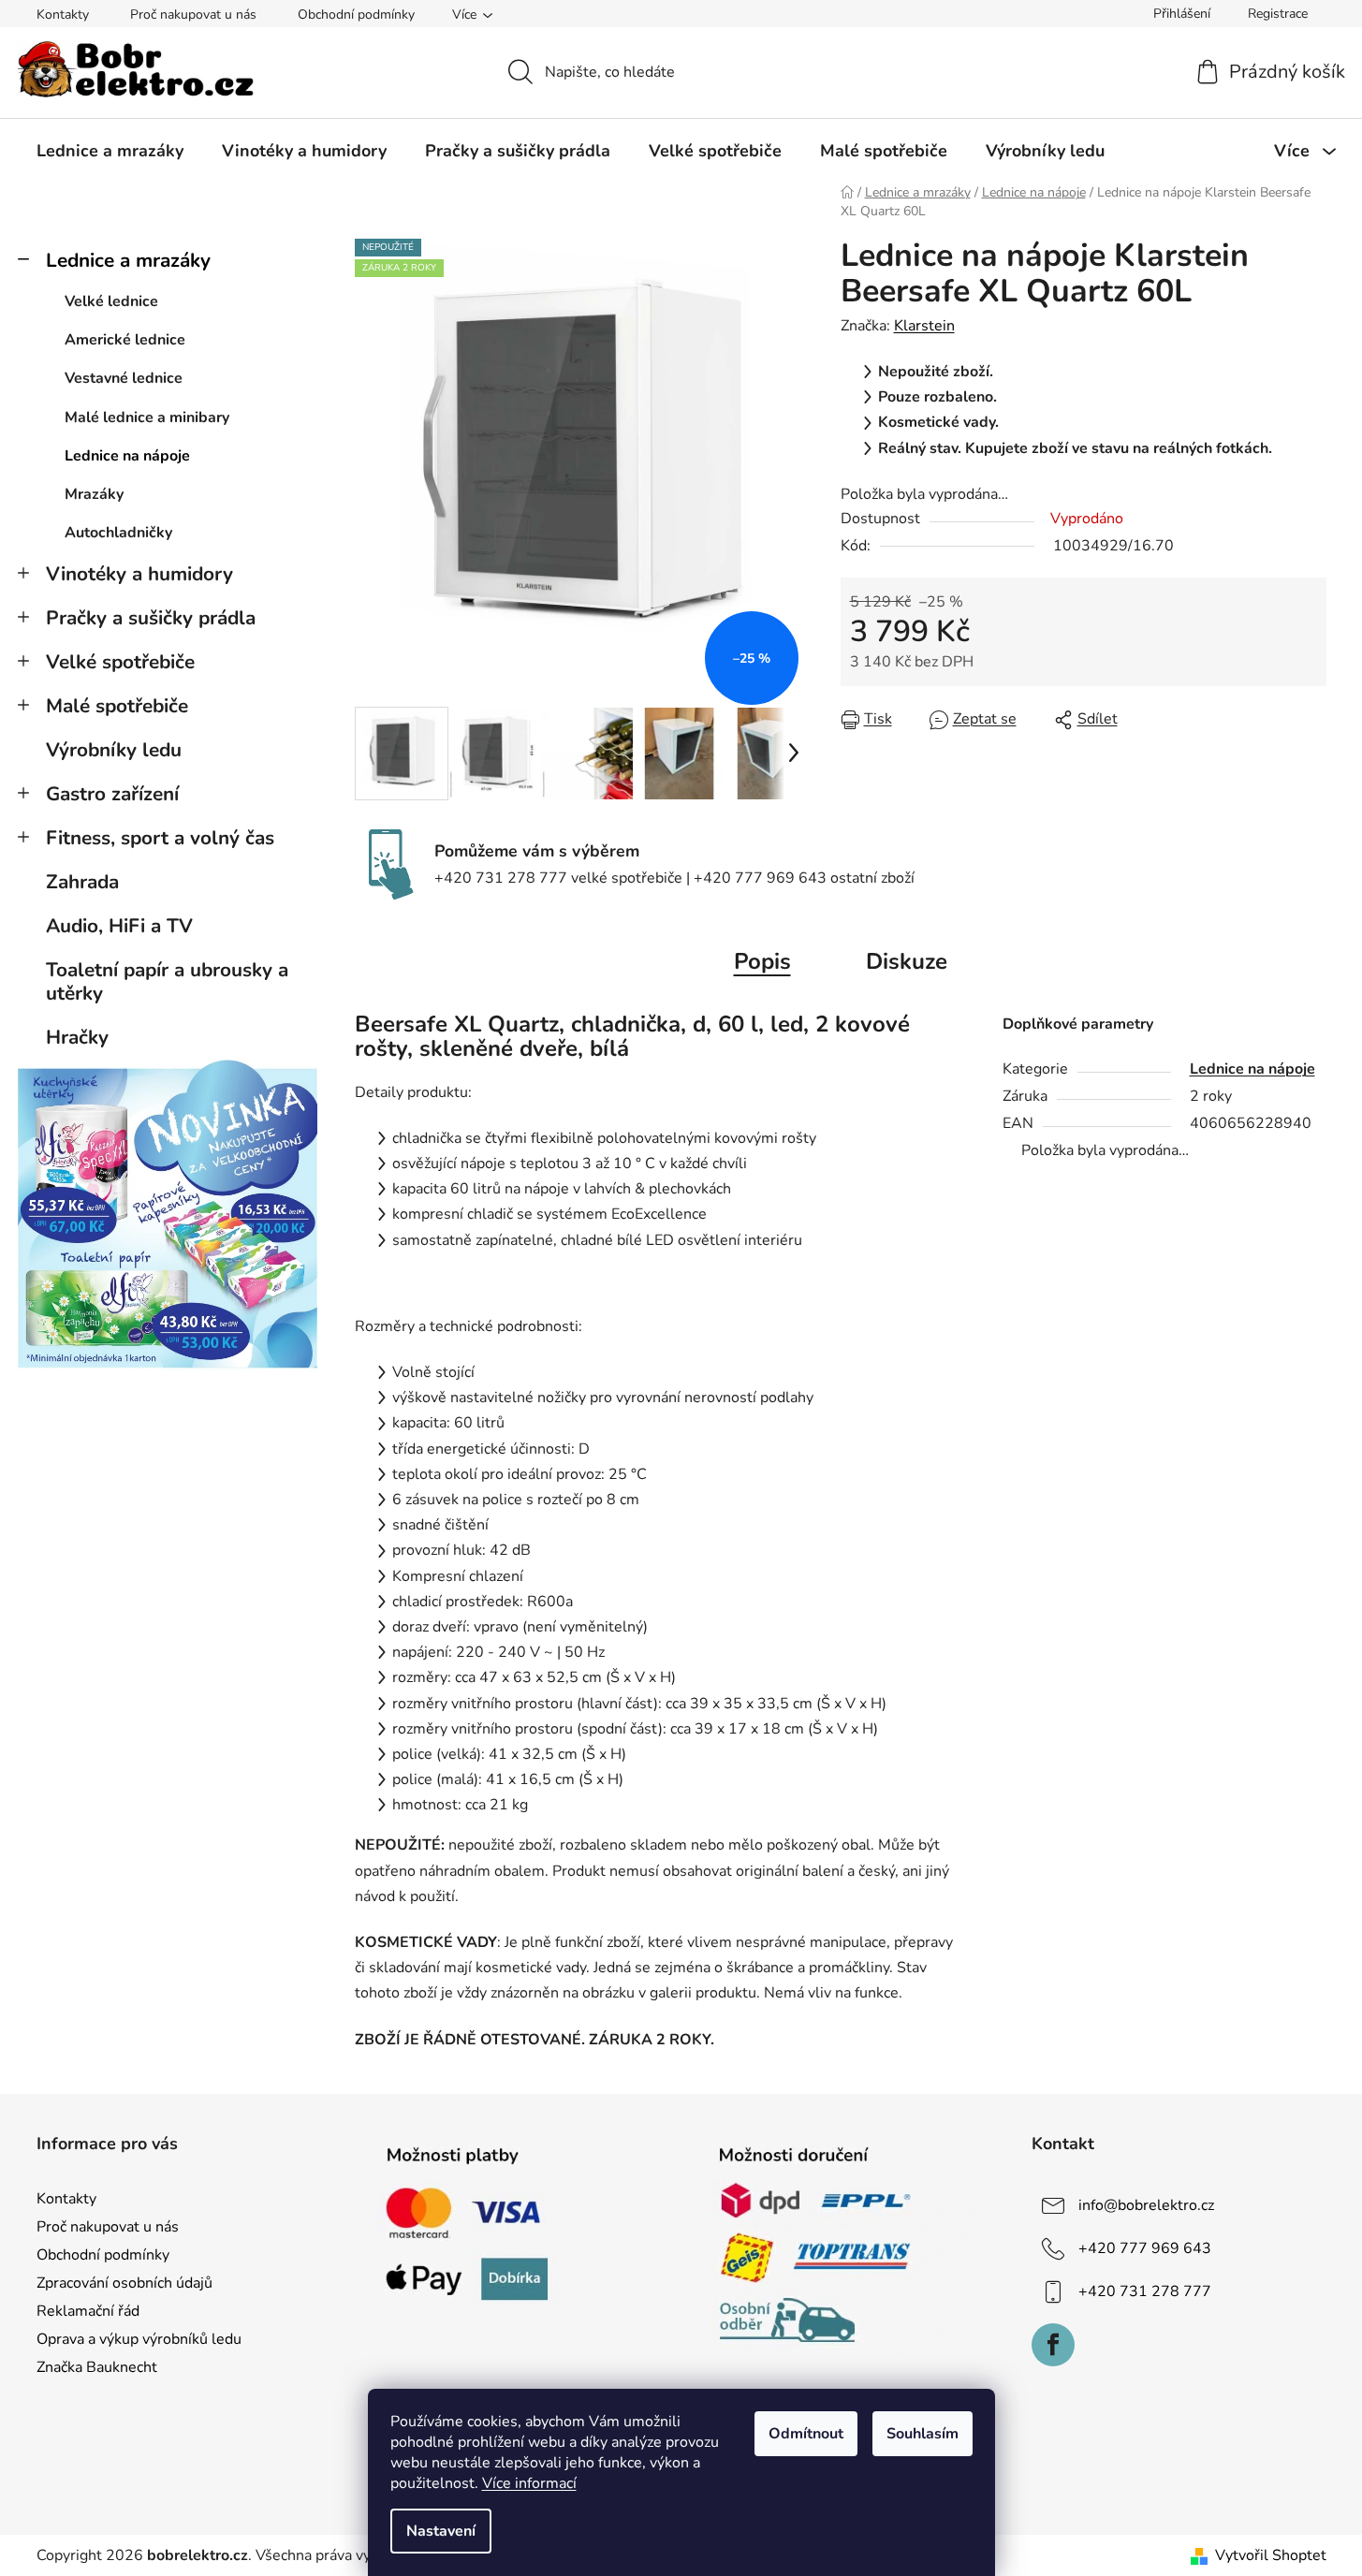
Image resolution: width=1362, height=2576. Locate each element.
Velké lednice (111, 301)
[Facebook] (1053, 2345)
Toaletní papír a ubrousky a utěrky (167, 981)
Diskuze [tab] (907, 961)
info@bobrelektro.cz (1146, 2204)
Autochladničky (118, 533)
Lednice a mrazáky (128, 260)
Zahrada (82, 882)
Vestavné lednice (124, 378)
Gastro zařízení (112, 794)
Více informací (529, 2483)
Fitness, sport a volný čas (160, 838)
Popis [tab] (762, 961)
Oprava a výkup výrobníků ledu (139, 2339)
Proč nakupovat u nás (193, 15)
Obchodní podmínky (356, 15)
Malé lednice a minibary (147, 417)
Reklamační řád (88, 2311)
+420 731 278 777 (1145, 2291)
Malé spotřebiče (117, 706)
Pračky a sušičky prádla (151, 618)
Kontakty (63, 15)
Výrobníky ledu (114, 750)
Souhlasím (923, 2434)
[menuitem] (110, 151)
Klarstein (924, 326)
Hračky (77, 1037)
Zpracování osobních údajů (124, 2283)
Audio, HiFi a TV (119, 926)
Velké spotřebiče (120, 662)
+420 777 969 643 (1145, 2247)
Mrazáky (94, 494)
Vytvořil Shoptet (1271, 2555)
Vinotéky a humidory (139, 574)
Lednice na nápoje (127, 456)
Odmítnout (806, 2434)
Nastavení (441, 2531)
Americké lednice (125, 340)
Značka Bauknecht (97, 2367)
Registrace (1278, 14)
